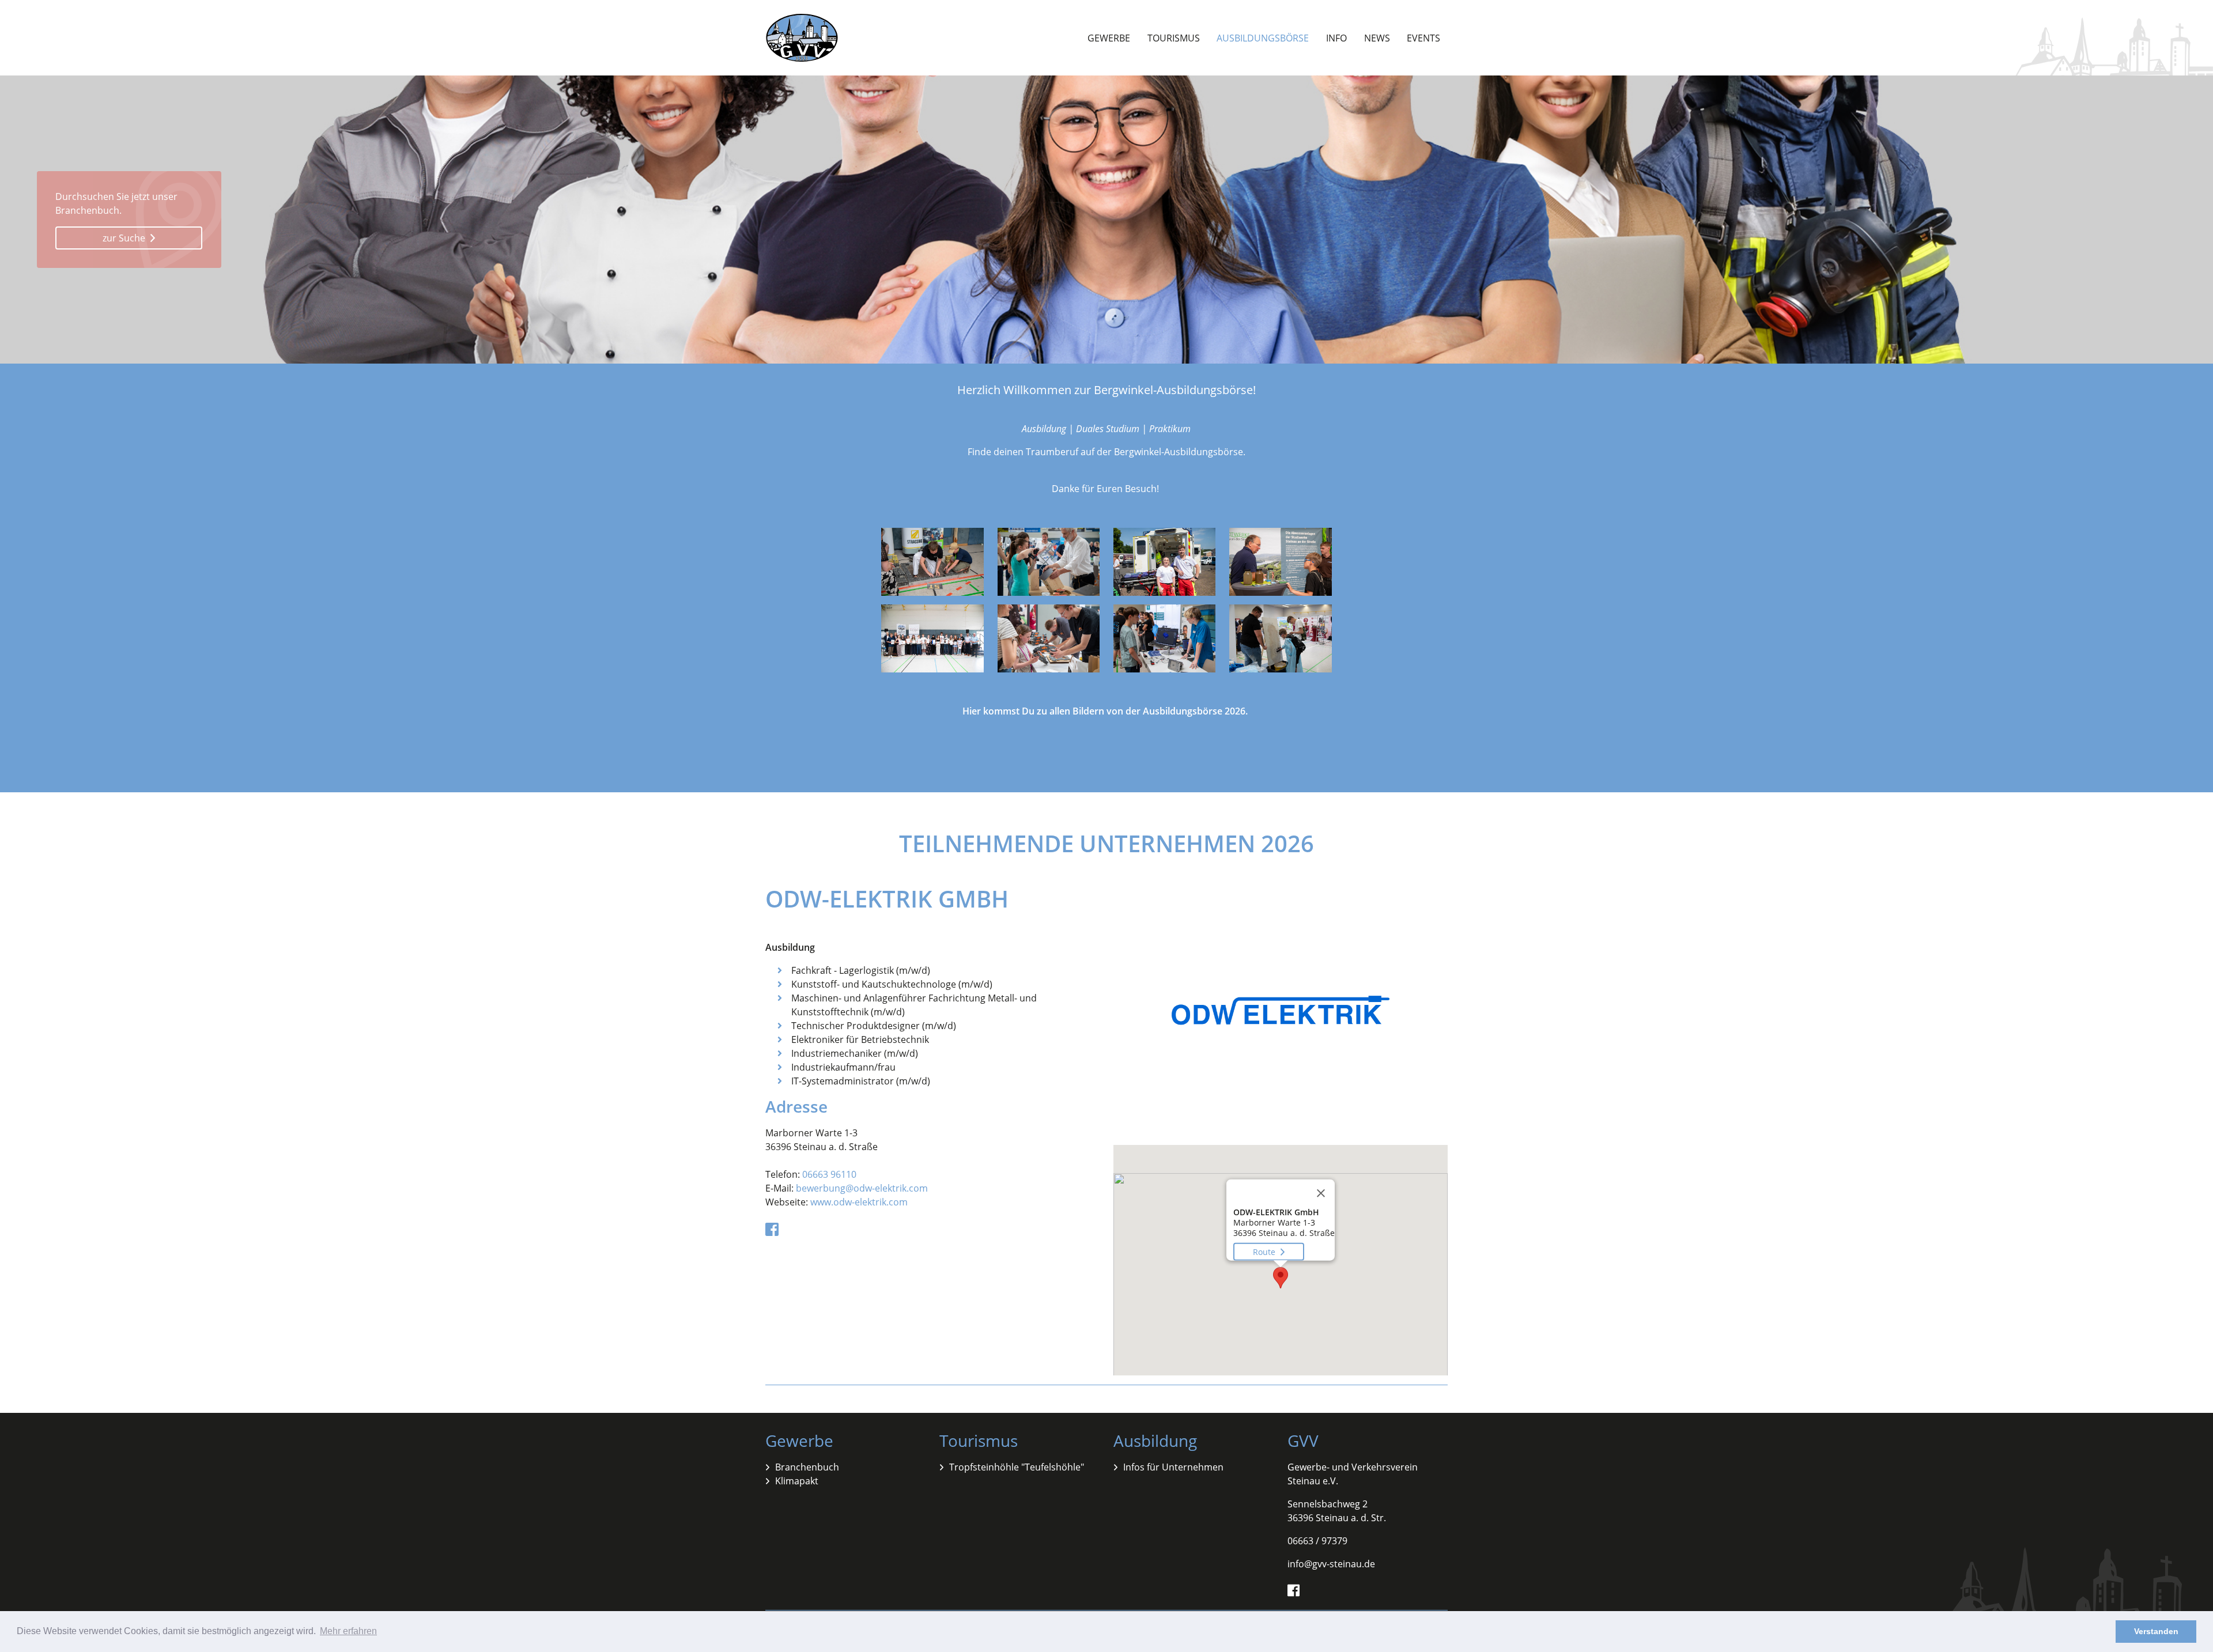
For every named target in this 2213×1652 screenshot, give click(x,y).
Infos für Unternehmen (1173, 1467)
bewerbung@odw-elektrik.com (862, 1188)
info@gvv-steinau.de (1331, 1564)
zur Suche (125, 238)
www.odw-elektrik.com (859, 1202)
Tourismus (1174, 38)
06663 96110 (829, 1174)
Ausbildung (1155, 1441)
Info (1336, 38)
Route (1265, 1252)
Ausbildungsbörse (1263, 38)
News (1377, 38)
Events (1423, 38)
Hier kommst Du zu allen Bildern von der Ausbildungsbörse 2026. (1106, 711)
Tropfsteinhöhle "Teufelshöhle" (1017, 1467)
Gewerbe (1109, 38)
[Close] (1321, 1193)
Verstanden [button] (2156, 1631)
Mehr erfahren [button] (348, 1631)
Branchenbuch (807, 1467)
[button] (1281, 1278)
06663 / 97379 (1317, 1541)
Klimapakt (797, 1481)
